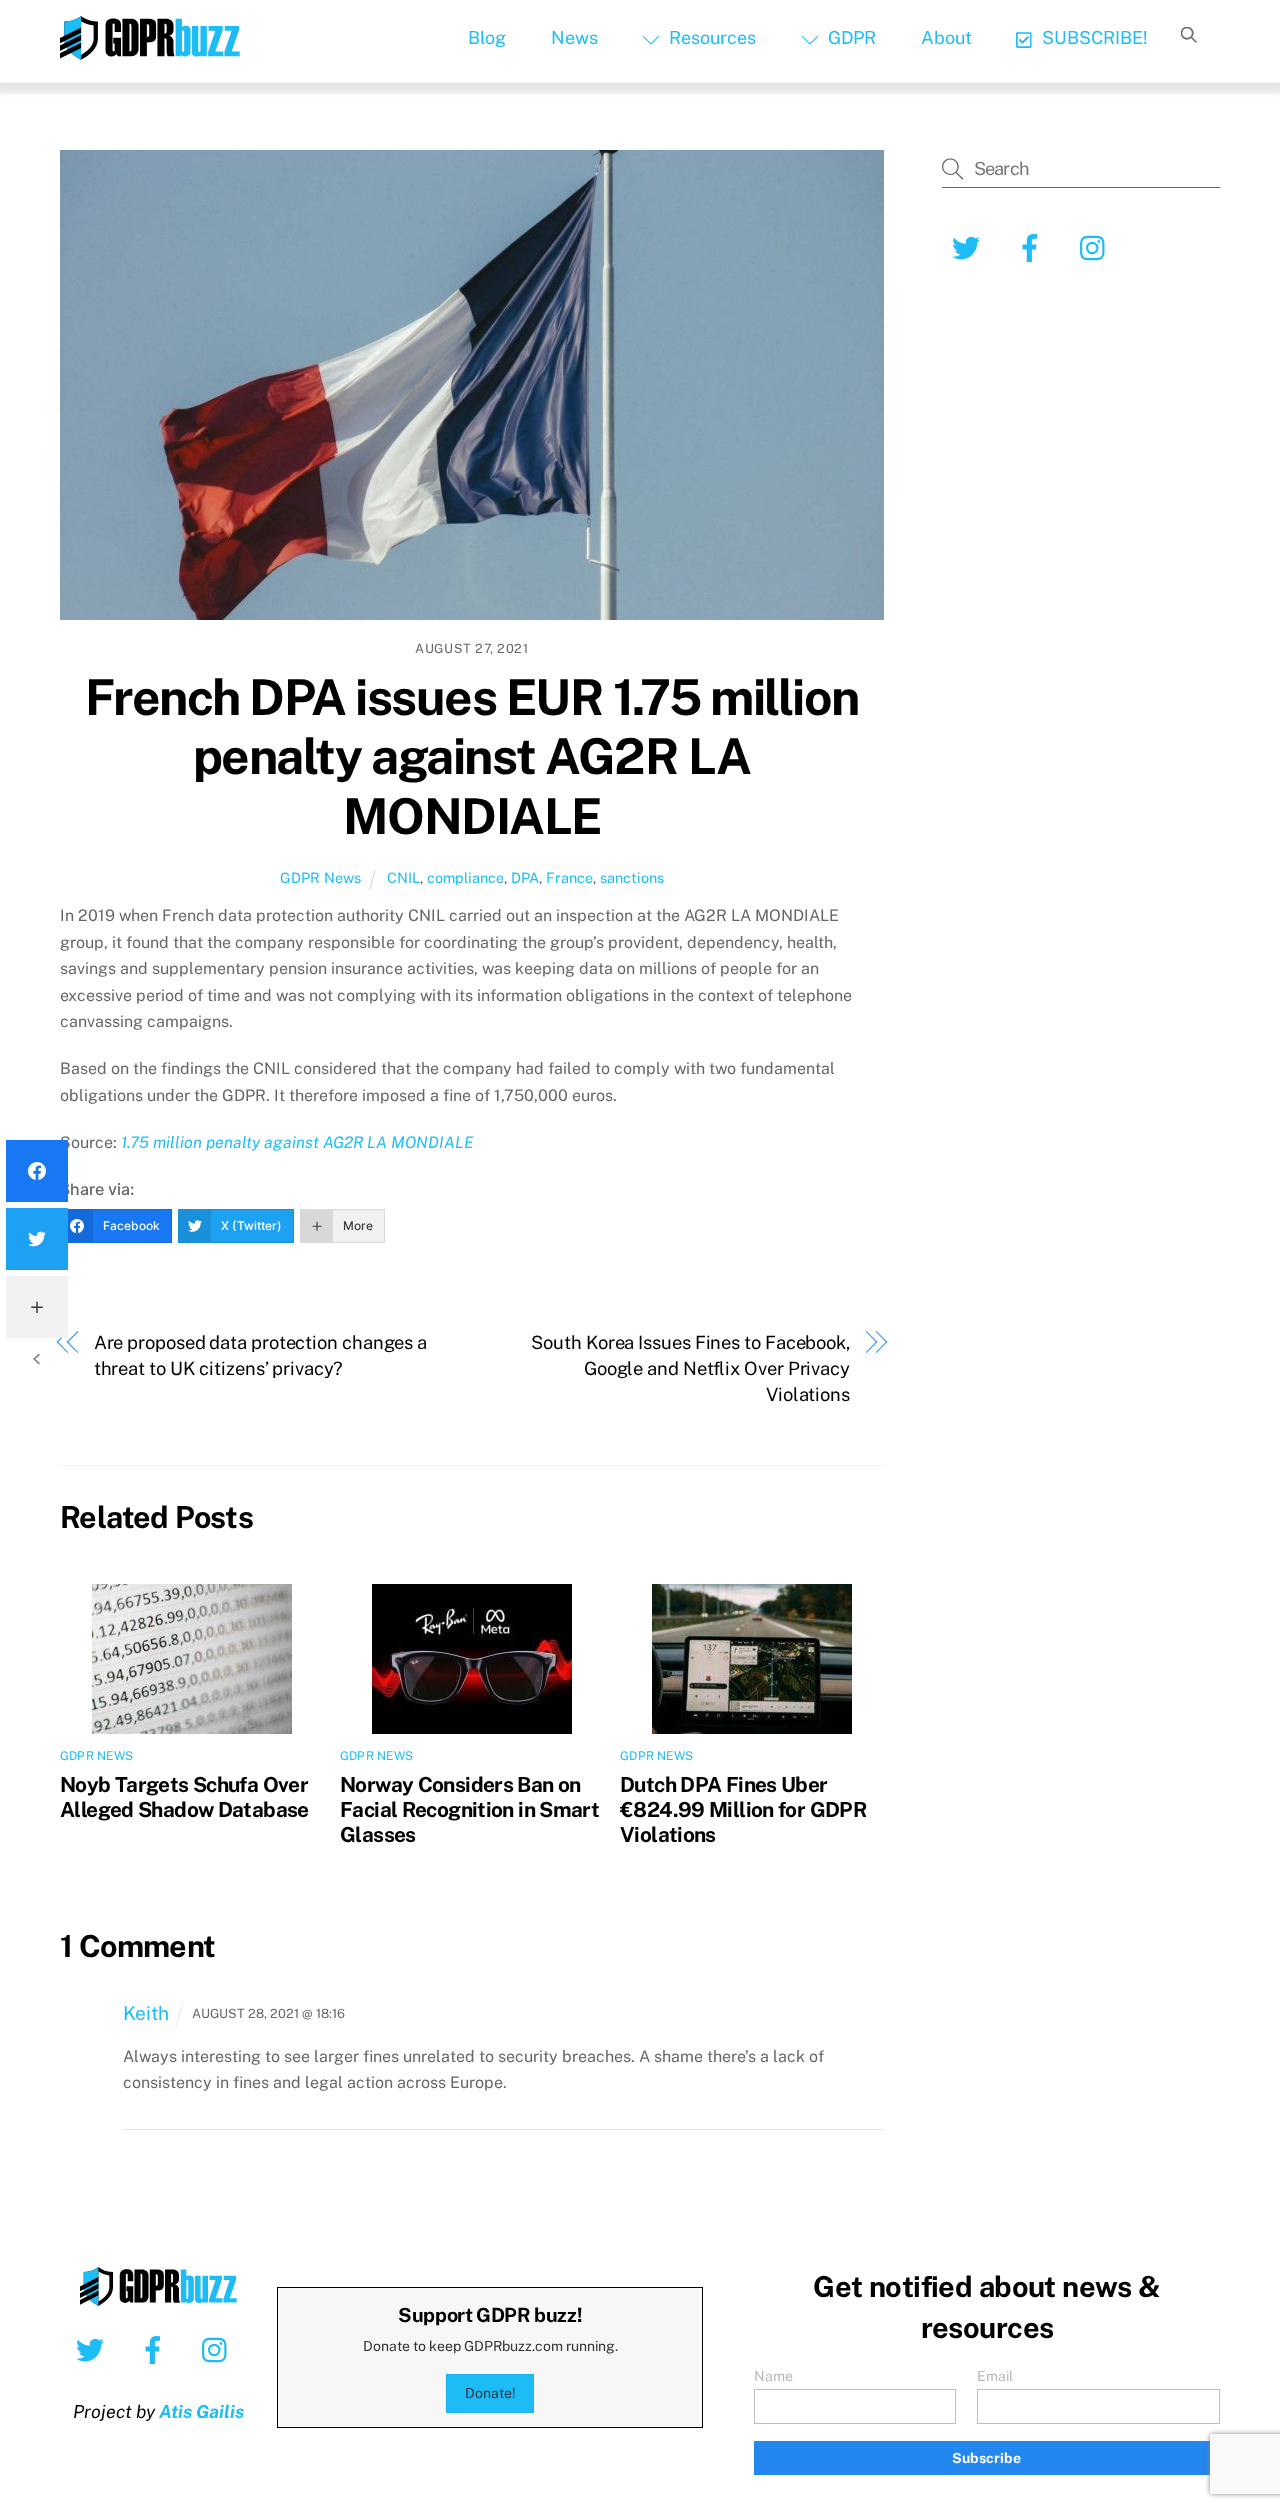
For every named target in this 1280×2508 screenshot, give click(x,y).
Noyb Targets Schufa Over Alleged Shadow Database (184, 1797)
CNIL (403, 877)
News (574, 37)
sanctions (632, 877)
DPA (525, 877)
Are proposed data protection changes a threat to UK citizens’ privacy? (261, 1355)
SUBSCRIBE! (1093, 37)
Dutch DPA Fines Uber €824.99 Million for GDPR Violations (743, 1809)
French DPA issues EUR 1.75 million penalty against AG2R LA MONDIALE (472, 756)
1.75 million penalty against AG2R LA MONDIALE (297, 1142)
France (569, 877)
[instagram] (219, 2349)
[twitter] (93, 2349)
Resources (710, 37)
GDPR (850, 37)
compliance (465, 877)
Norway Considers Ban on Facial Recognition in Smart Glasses (469, 1809)
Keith (146, 2013)
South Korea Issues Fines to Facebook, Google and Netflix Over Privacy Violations (690, 1369)
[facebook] (156, 2349)
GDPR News (320, 877)
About (946, 37)
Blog (487, 37)
